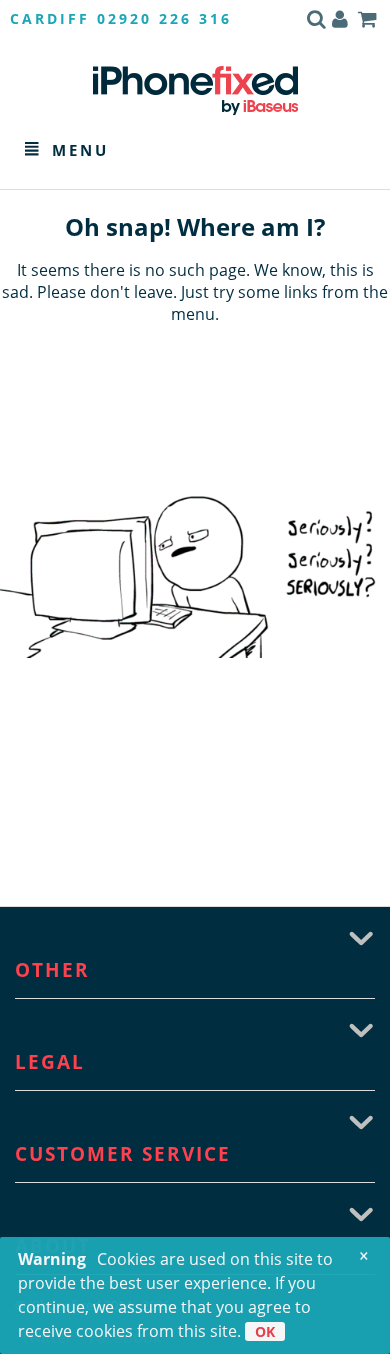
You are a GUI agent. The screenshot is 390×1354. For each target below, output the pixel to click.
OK (265, 1331)
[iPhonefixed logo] (195, 90)
